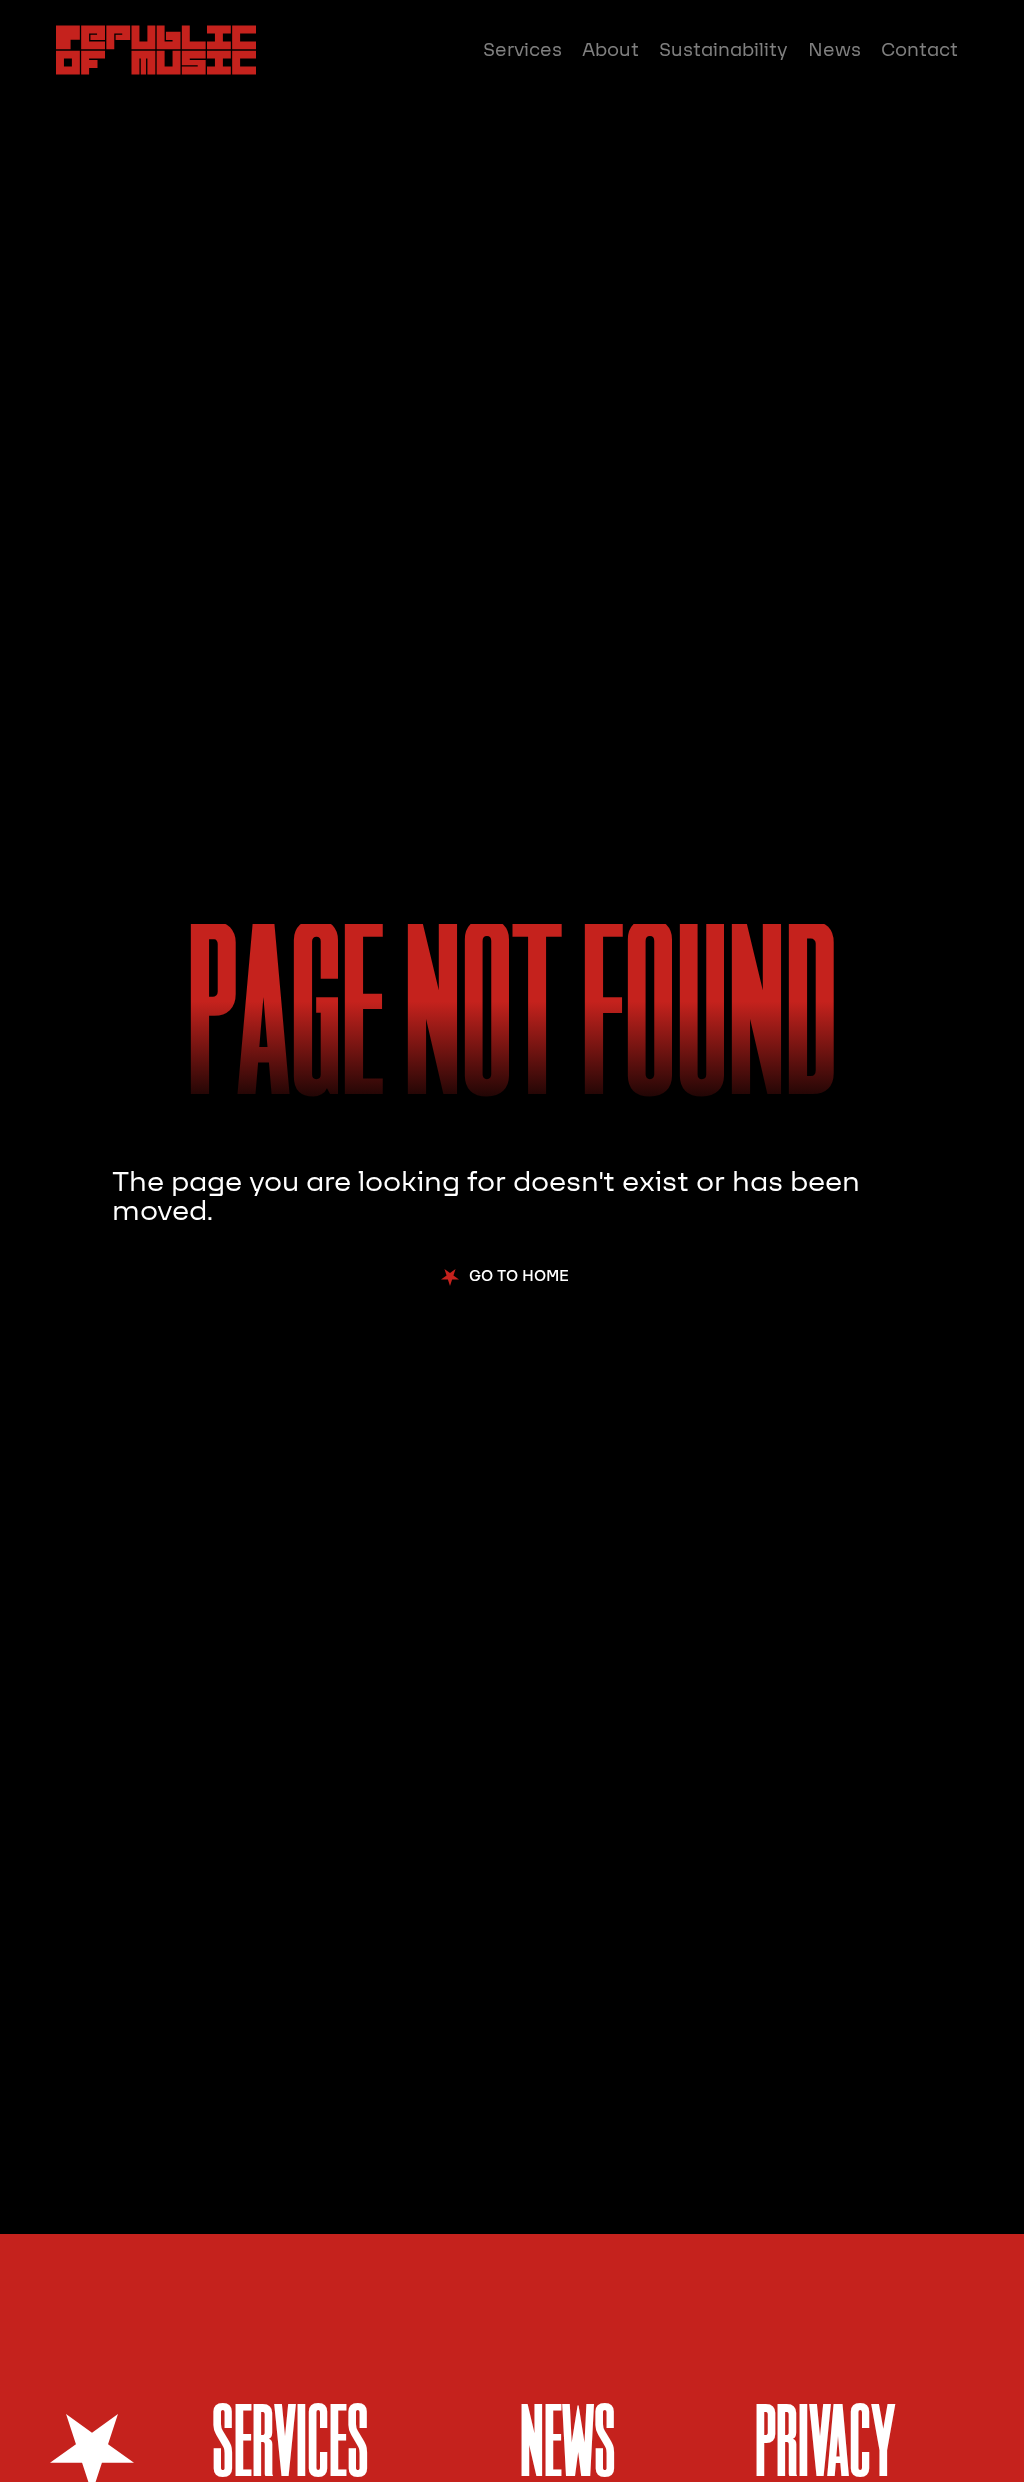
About (610, 50)
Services (522, 50)
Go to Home (519, 1276)
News (834, 50)
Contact (919, 50)
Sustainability (723, 50)
